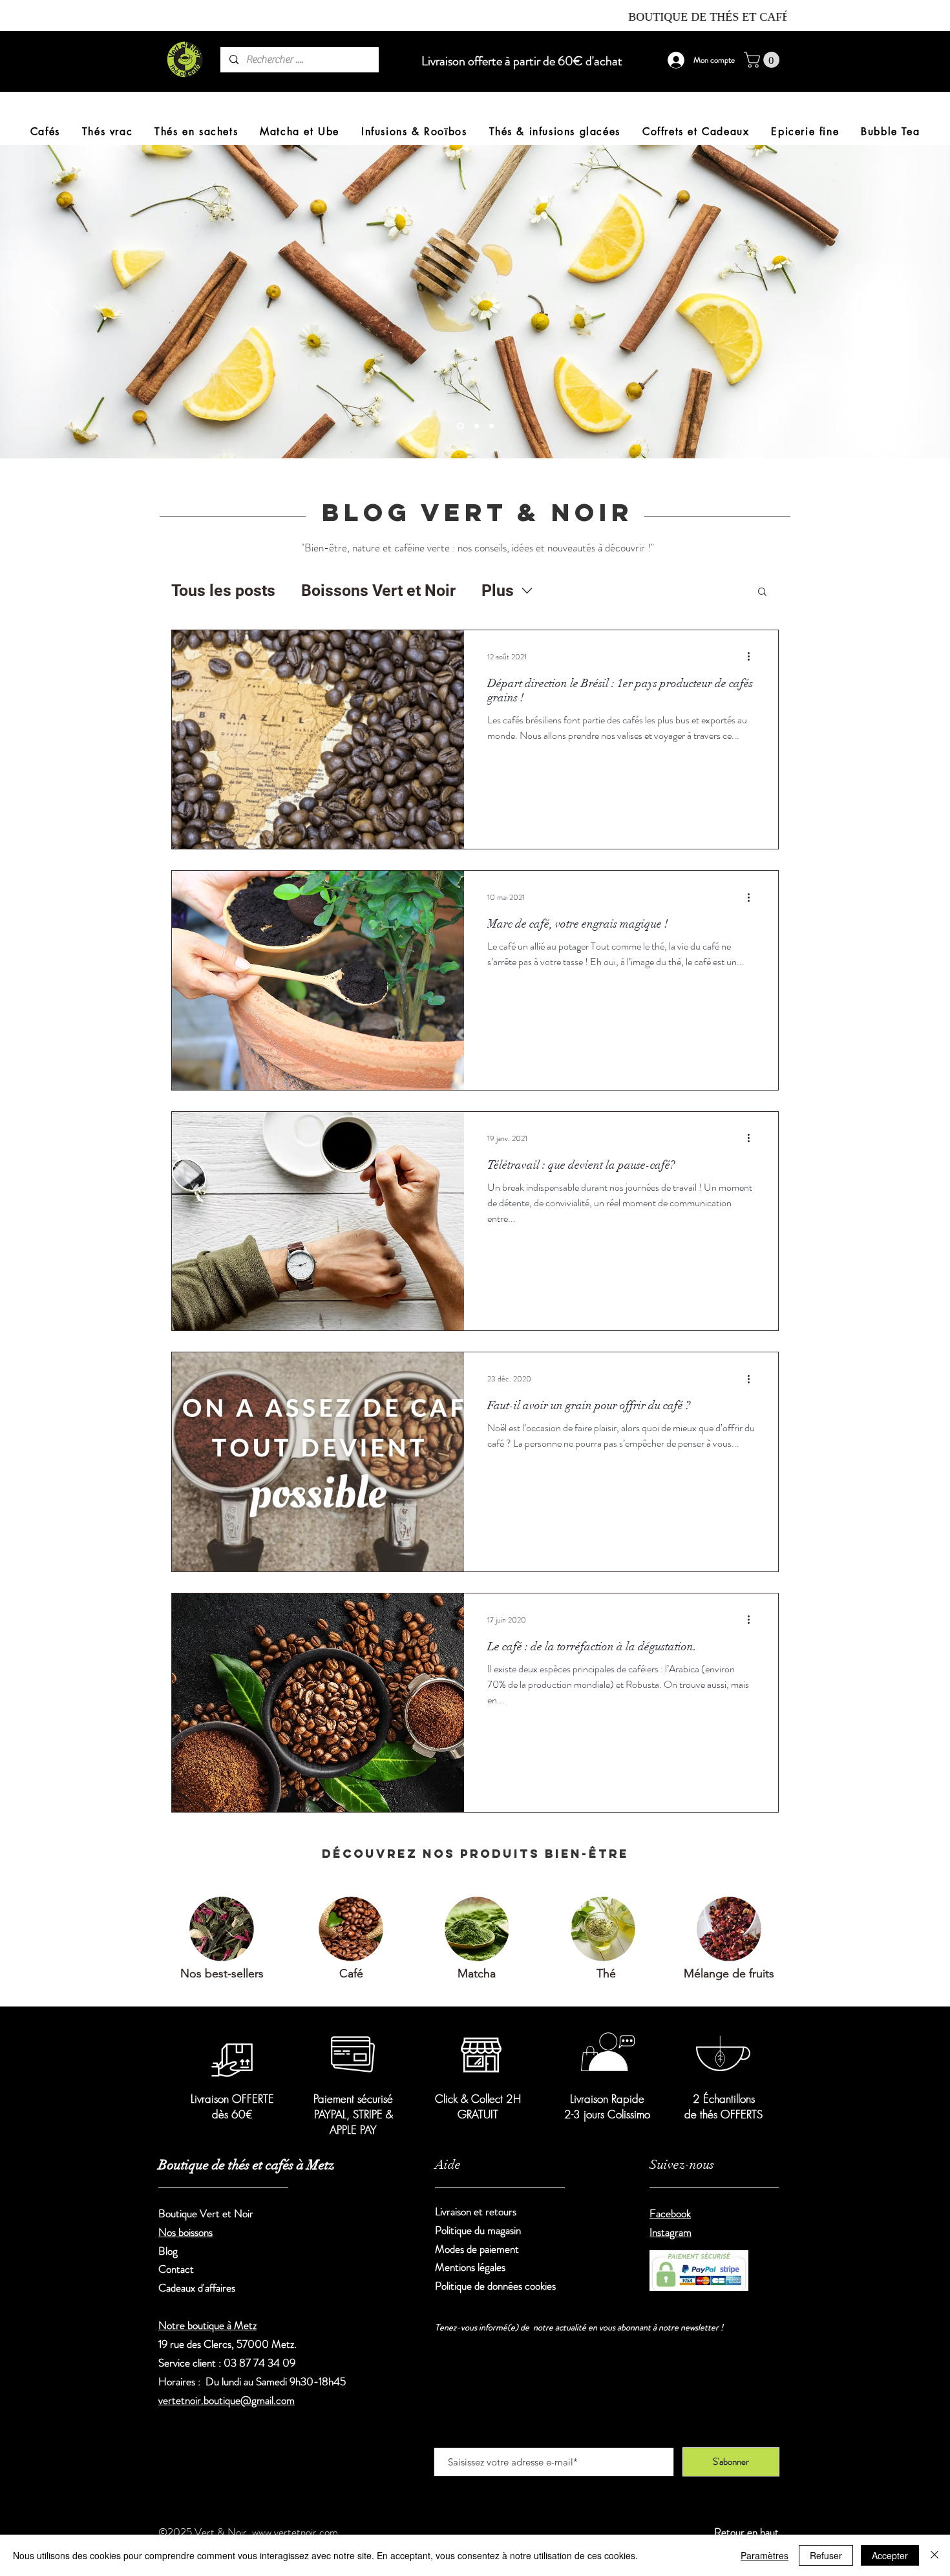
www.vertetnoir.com (295, 2532)
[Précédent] (52, 302)
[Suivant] (898, 302)
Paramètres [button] (765, 2555)
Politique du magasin (478, 2230)
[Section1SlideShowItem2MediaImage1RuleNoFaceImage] (491, 426)
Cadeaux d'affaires (197, 2288)
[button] (764, 60)
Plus (498, 591)
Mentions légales (470, 2267)
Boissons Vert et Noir (378, 591)
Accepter (890, 2555)
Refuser (826, 2555)
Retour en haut (746, 2532)
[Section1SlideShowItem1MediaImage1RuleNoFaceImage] (475, 426)
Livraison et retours (477, 2211)
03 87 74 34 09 (259, 2363)
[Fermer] (934, 2555)
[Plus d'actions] (753, 657)
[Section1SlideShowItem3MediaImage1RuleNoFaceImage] (459, 426)
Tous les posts (223, 591)
